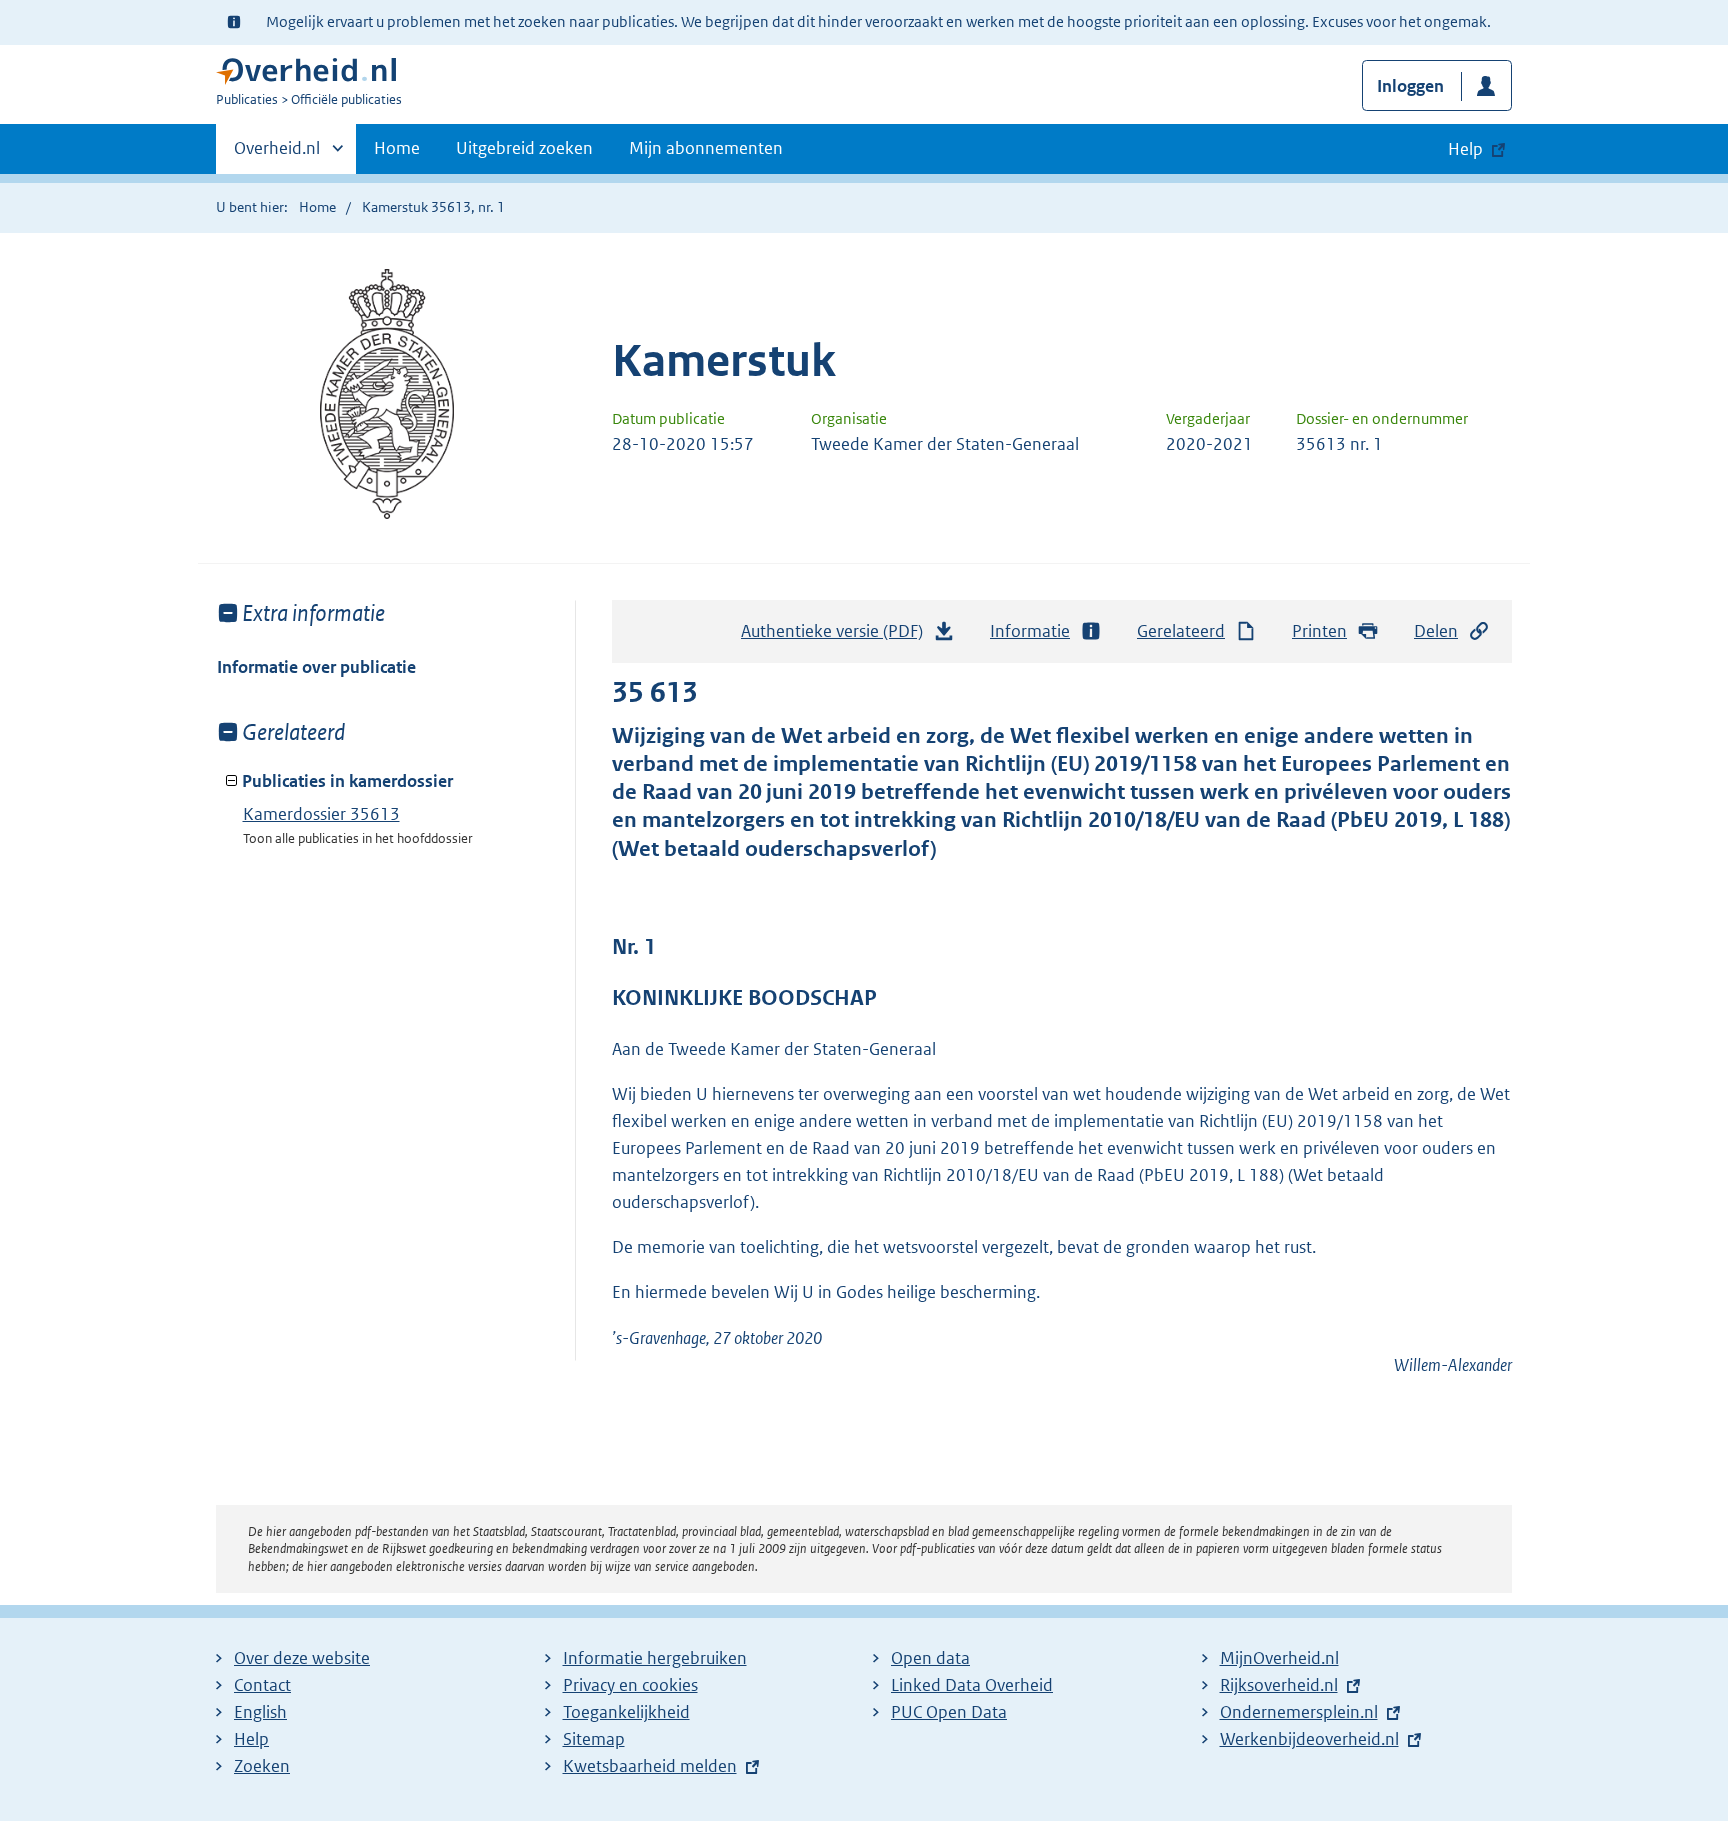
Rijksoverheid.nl (1279, 1685)
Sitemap (594, 1739)
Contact (262, 1685)
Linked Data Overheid (972, 1685)
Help (251, 1739)
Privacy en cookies (630, 1685)
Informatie (1030, 631)
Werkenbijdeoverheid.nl (1309, 1739)
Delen (1436, 631)
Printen (1319, 631)
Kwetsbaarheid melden (650, 1766)
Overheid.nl (277, 155)
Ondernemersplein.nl (1299, 1712)
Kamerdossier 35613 (321, 814)
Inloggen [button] (1410, 86)
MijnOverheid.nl (1279, 1658)
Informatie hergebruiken (655, 1658)
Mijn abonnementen (706, 148)
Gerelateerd (1181, 631)
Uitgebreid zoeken (524, 148)
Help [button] (1465, 149)
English (260, 1712)
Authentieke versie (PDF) (837, 637)
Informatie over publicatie (316, 667)
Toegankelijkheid (626, 1712)
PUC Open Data (949, 1712)
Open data (930, 1658)
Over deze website (302, 1658)
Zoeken (262, 1766)
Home (397, 148)
